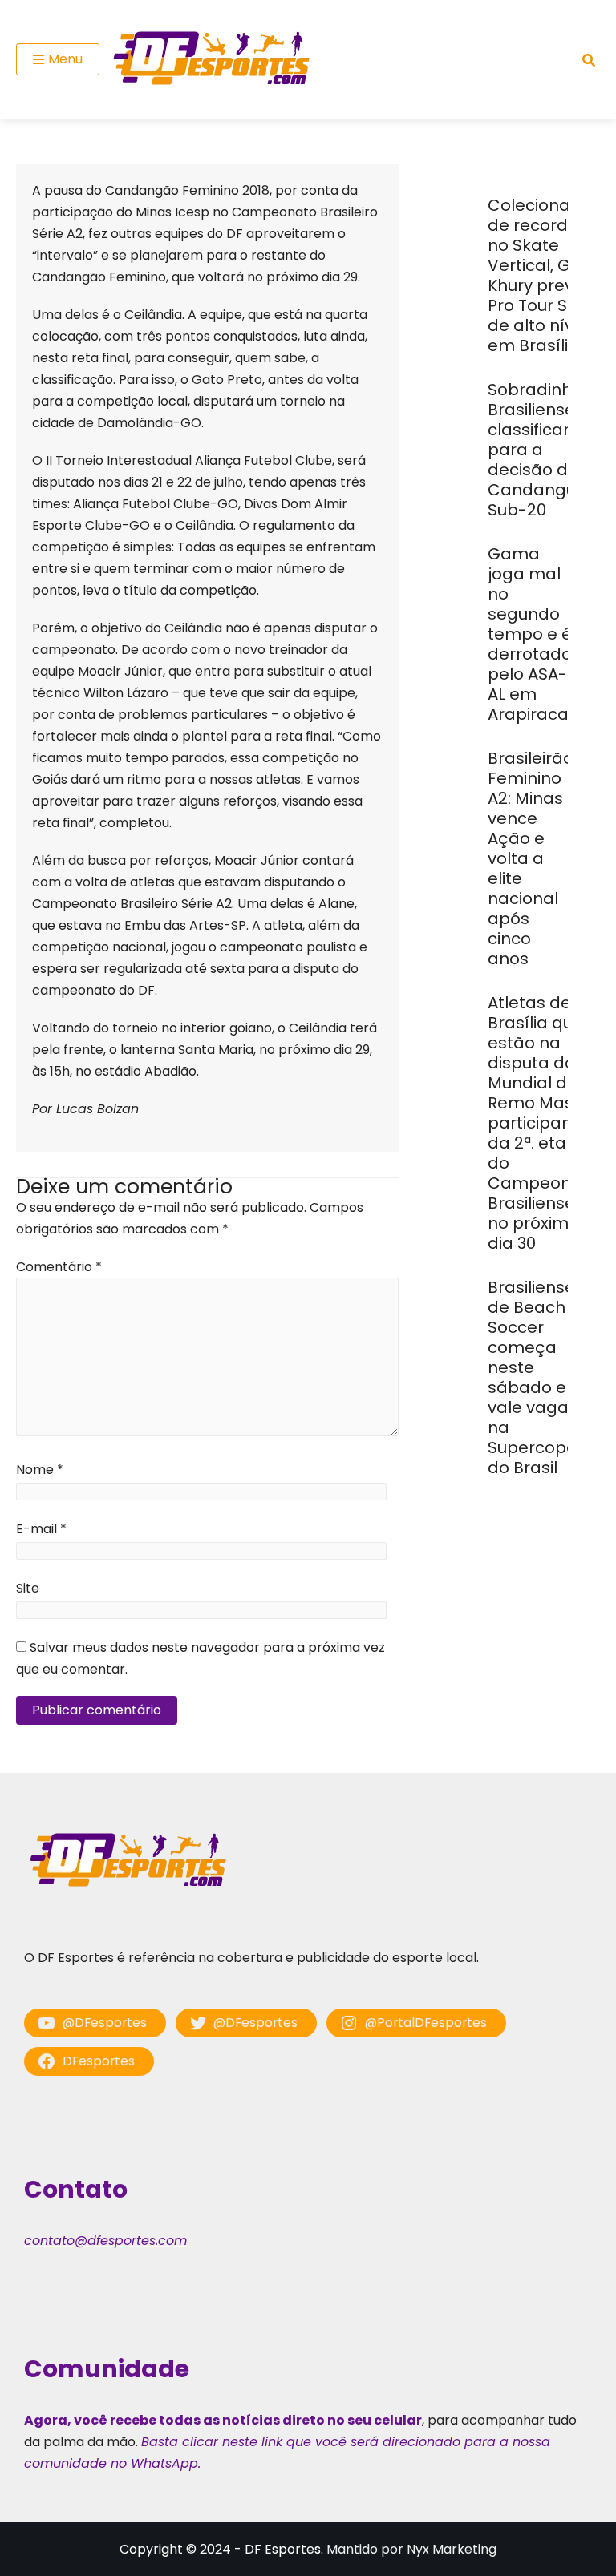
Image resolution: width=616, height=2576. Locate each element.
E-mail (41, 1529)
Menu (65, 59)
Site (28, 1588)
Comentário (59, 1267)
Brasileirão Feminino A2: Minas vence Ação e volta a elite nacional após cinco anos (531, 858)
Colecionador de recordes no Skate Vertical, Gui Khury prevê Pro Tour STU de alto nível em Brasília (543, 275)
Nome (40, 1470)
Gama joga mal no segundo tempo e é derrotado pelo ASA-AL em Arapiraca (530, 634)
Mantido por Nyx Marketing (411, 2549)
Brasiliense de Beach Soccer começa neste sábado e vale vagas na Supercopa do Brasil (533, 1377)
